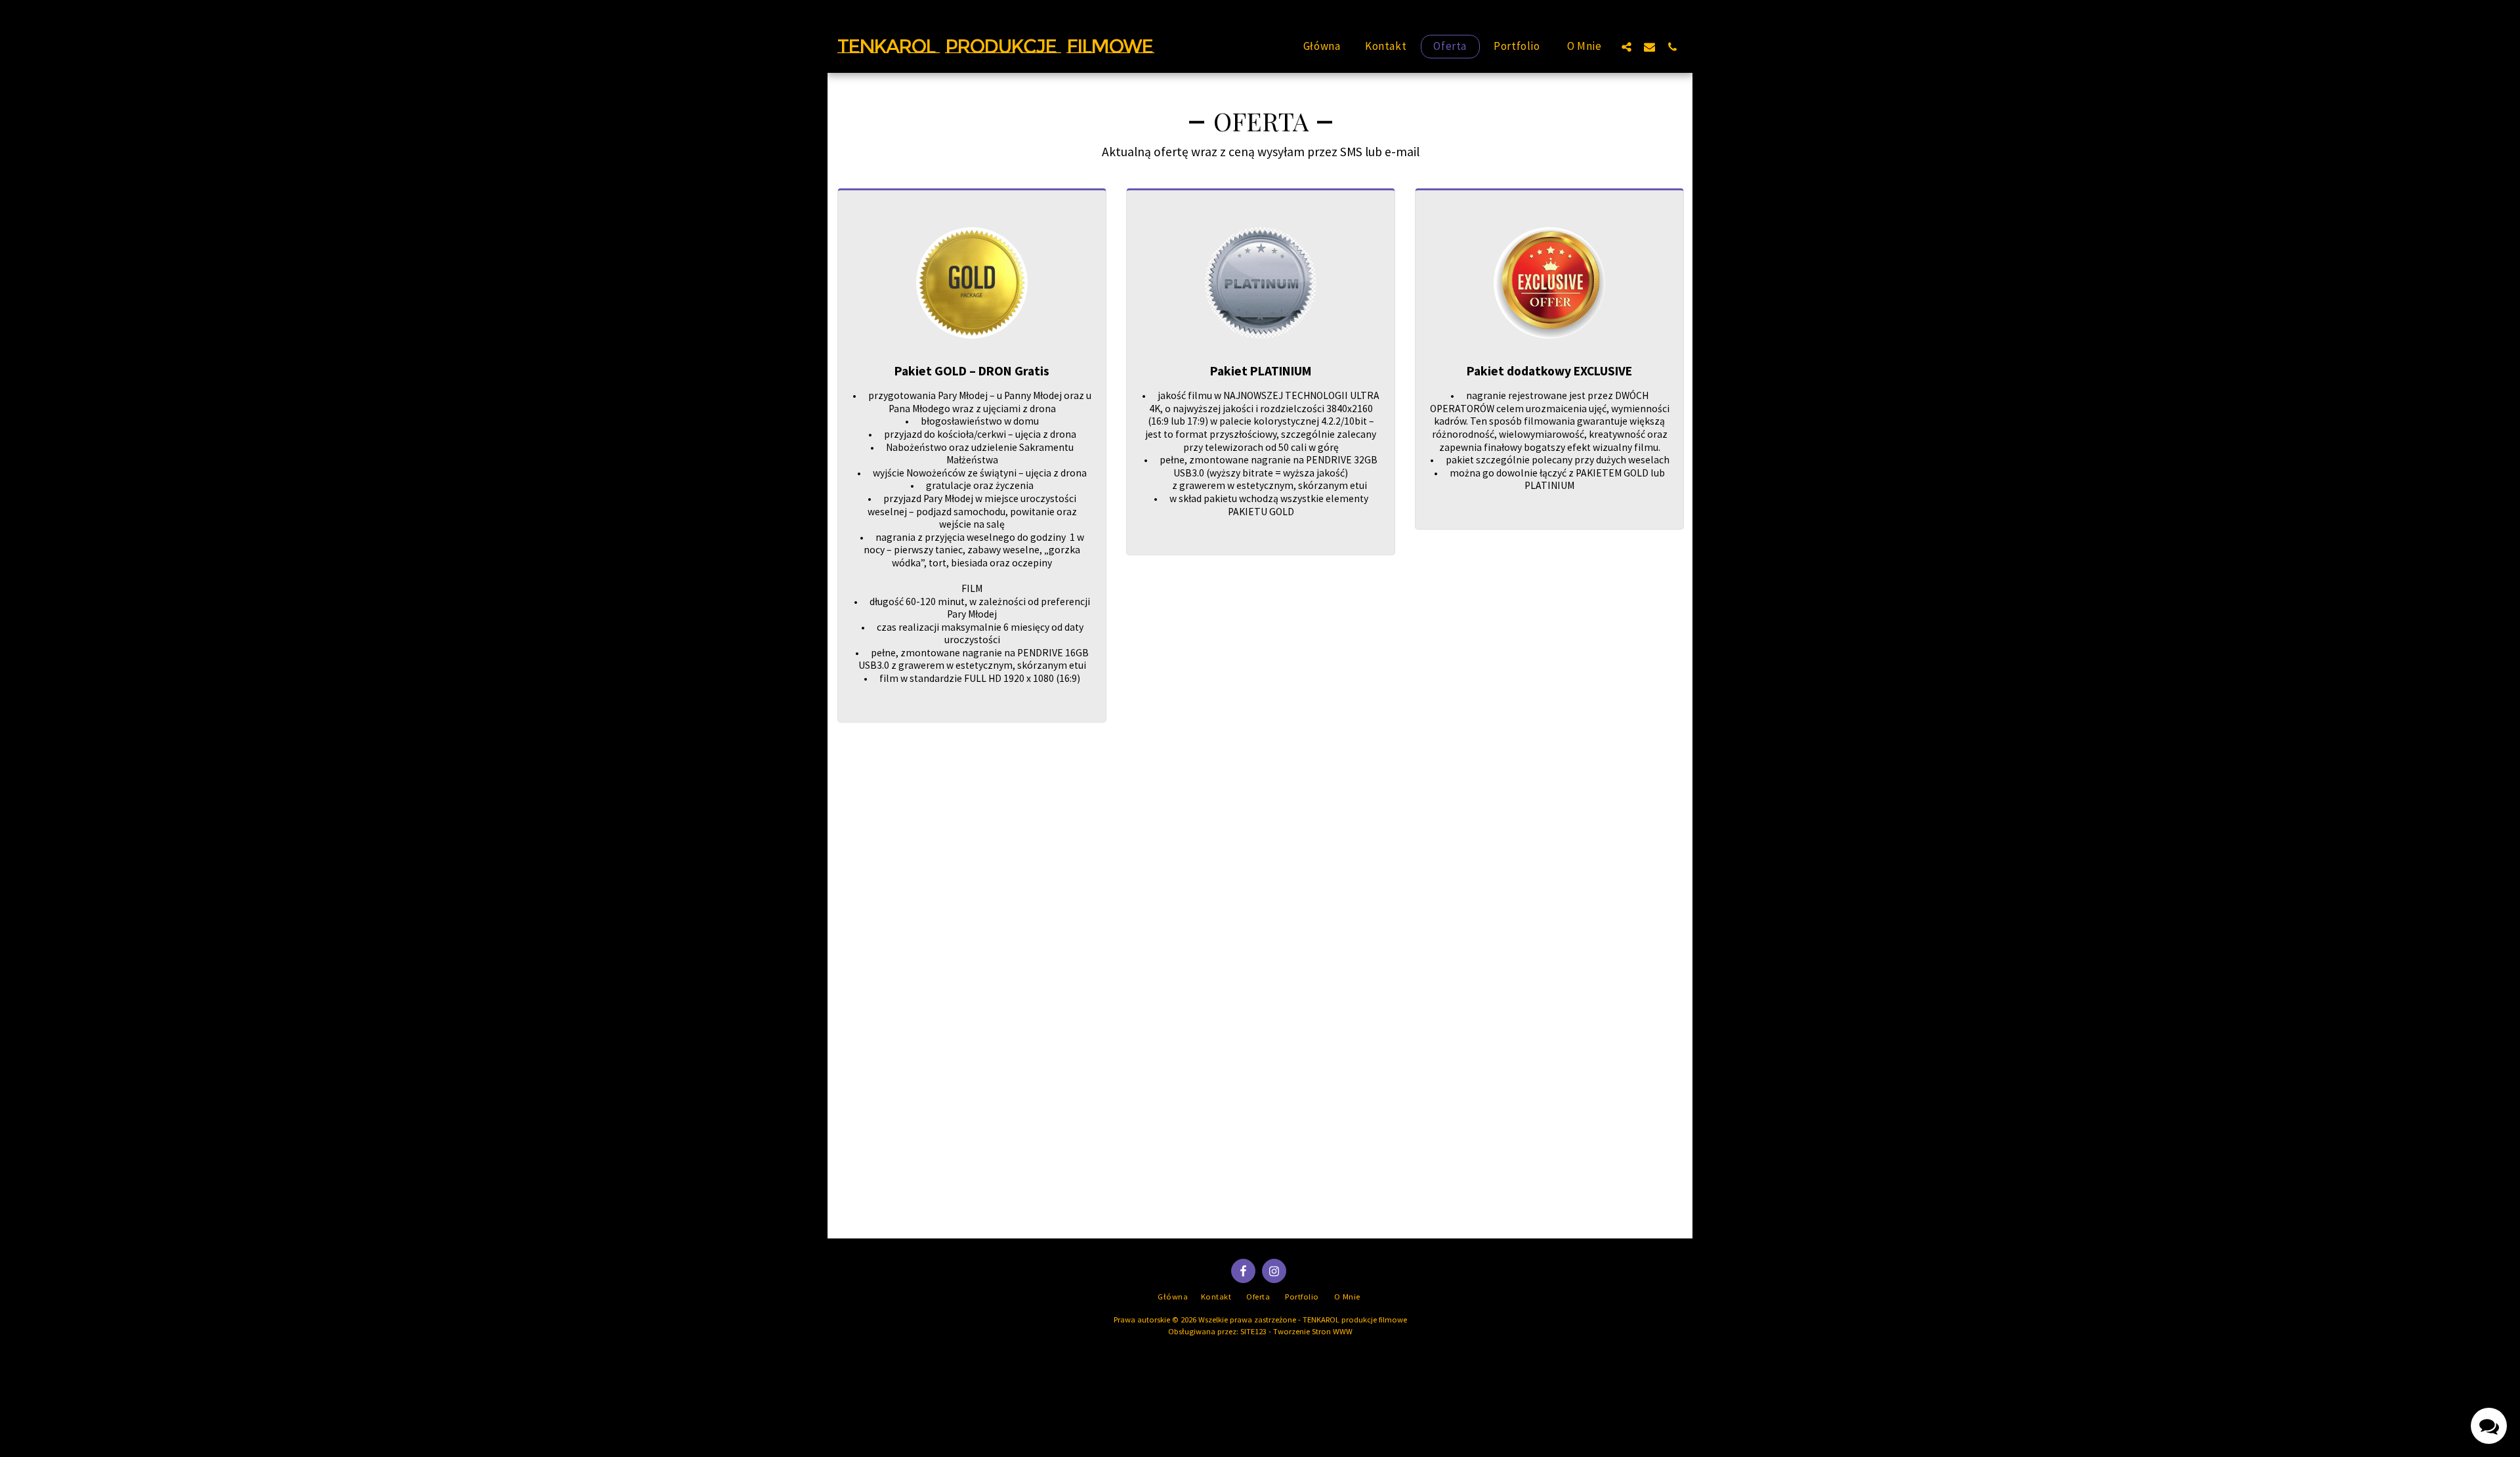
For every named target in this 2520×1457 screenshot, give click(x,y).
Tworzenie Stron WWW (1313, 1331)
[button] (1627, 47)
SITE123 (1253, 1331)
